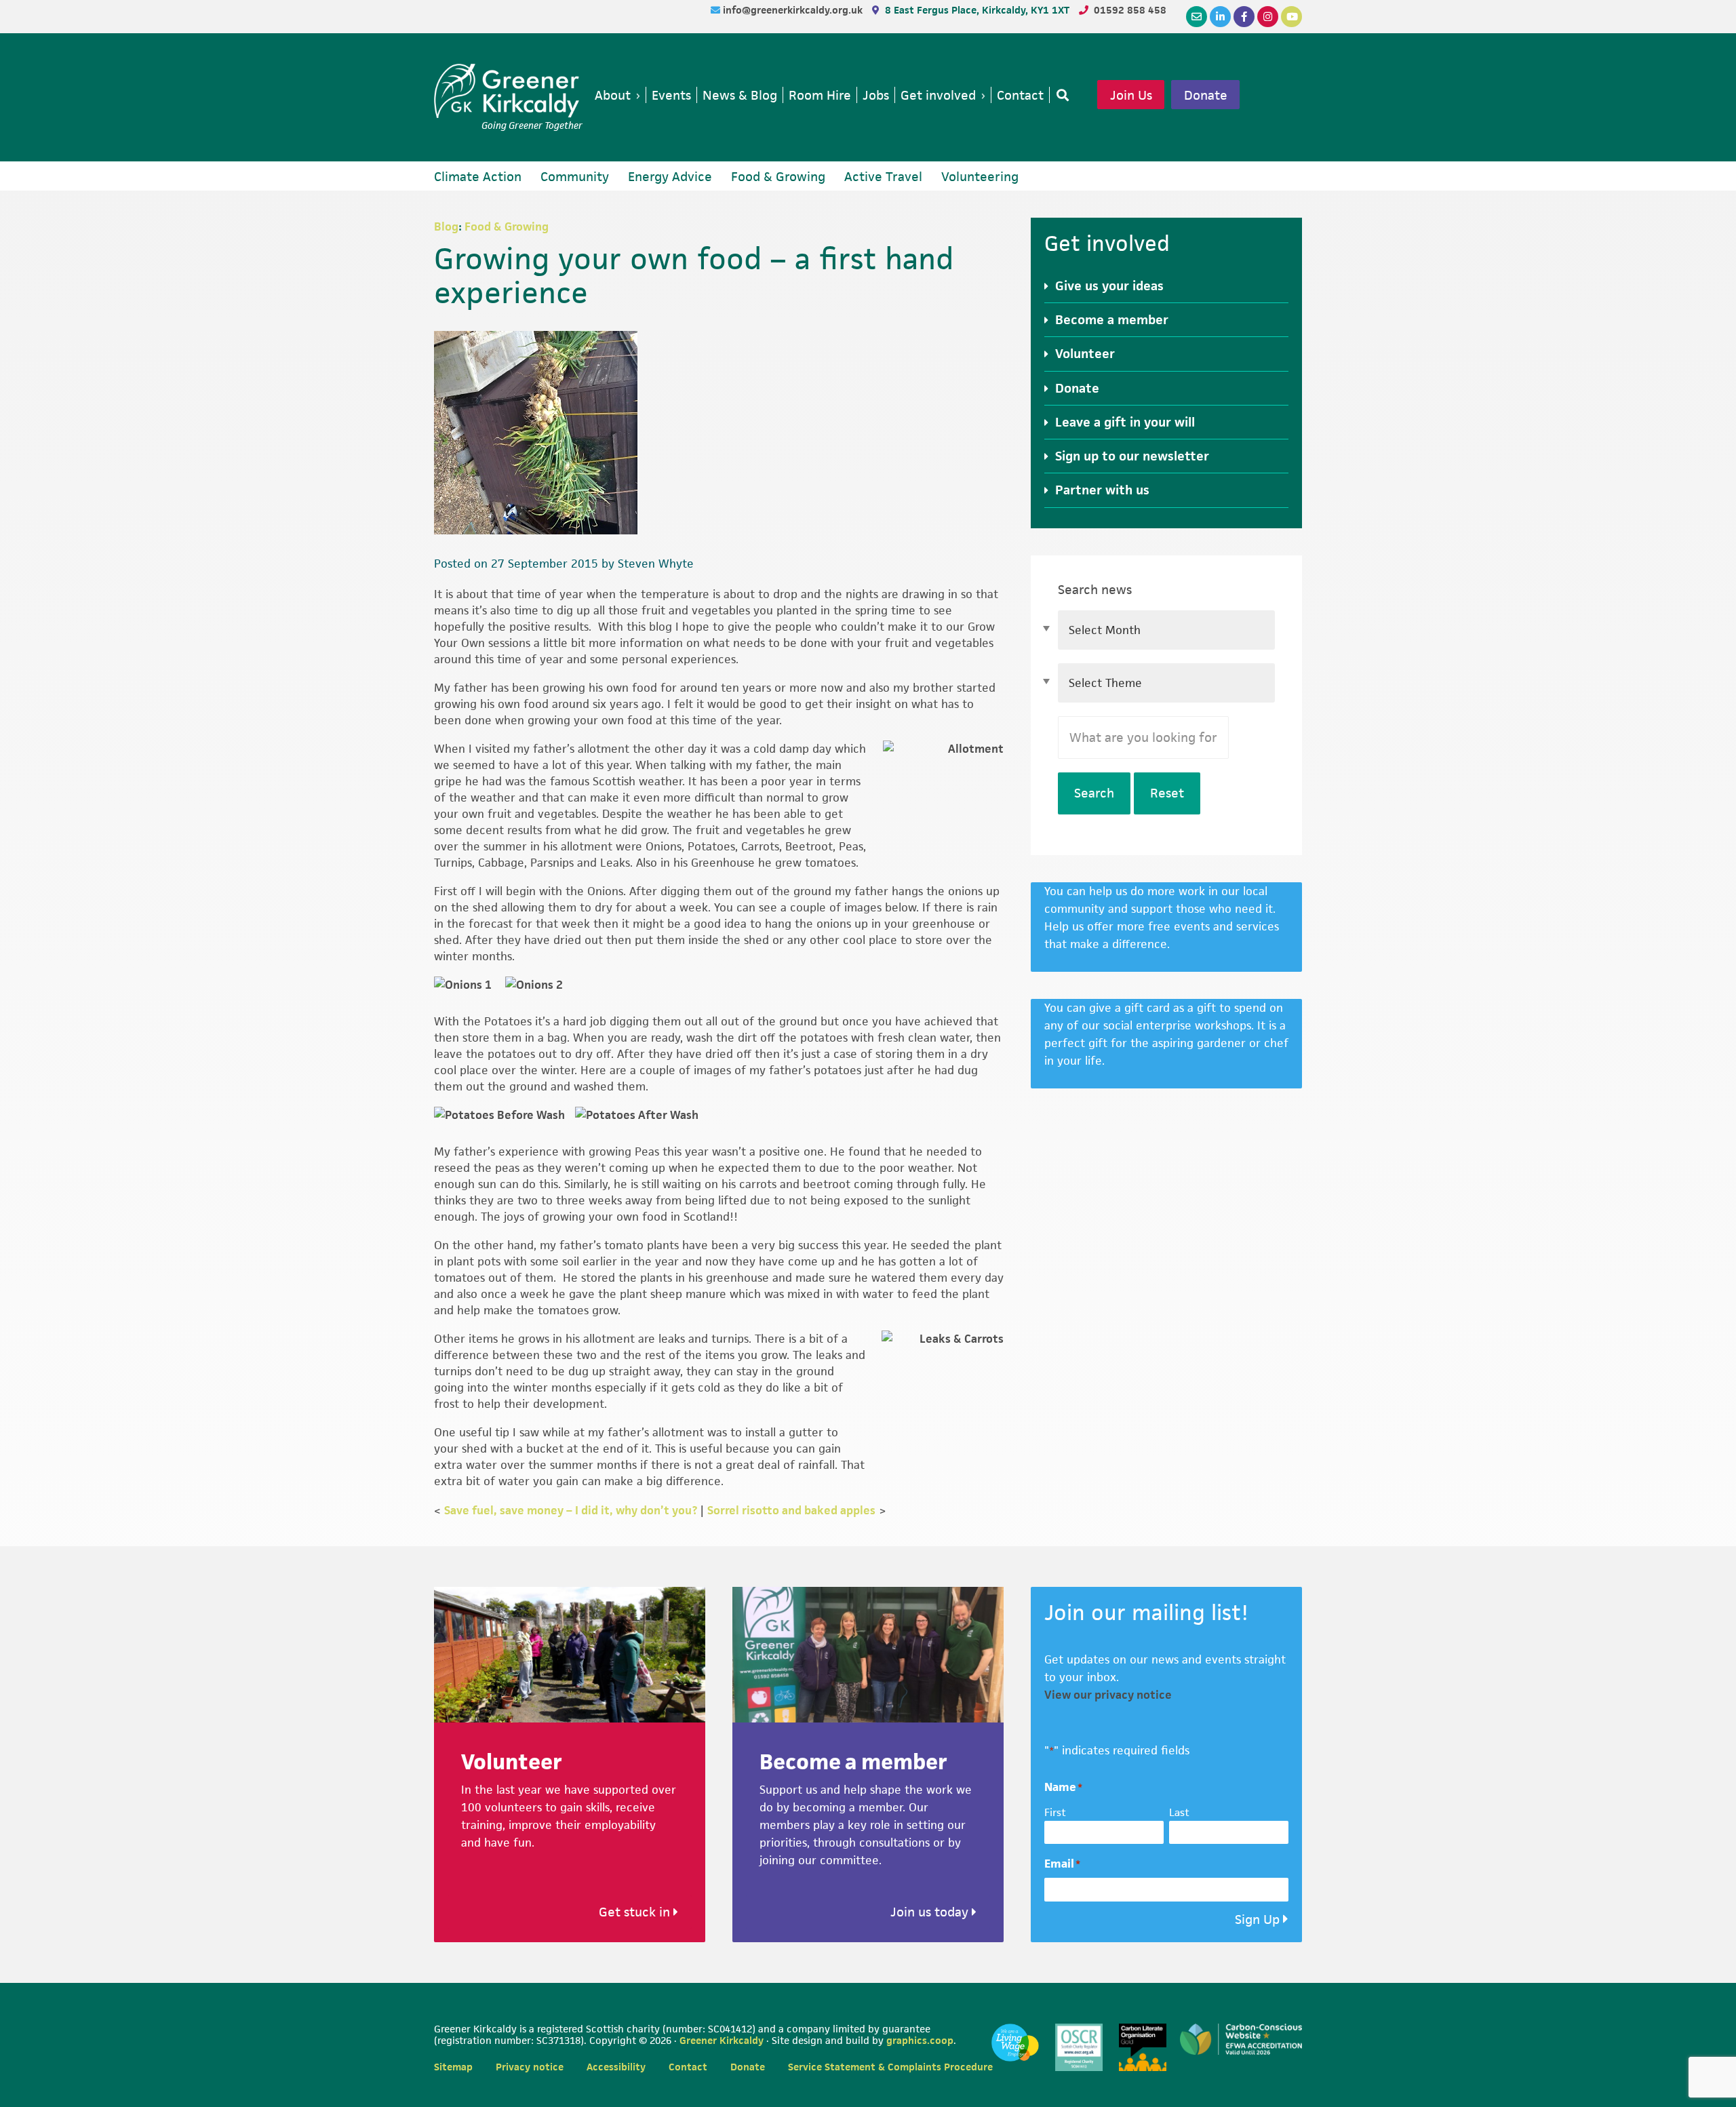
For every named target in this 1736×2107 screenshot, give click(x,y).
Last (1179, 1812)
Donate (1206, 95)
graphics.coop (920, 2040)
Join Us (1131, 95)
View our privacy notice (1108, 1695)
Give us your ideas (1109, 286)
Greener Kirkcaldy (508, 91)
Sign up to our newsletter (1132, 456)
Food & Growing (507, 227)
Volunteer (1085, 354)
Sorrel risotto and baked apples (791, 1510)
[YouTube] (1291, 17)
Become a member (1112, 320)
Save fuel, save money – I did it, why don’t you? (571, 1510)
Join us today (931, 1912)
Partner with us (1102, 490)
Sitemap (453, 2067)
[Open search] (1060, 95)
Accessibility (616, 2067)
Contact (688, 2067)
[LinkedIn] (1220, 17)
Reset (1167, 793)
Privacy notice (530, 2067)
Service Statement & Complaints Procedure (890, 2067)
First (1055, 1812)
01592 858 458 (1130, 10)
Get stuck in (636, 1912)
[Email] (1197, 17)
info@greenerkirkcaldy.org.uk (794, 10)
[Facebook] (1244, 17)
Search (1094, 793)
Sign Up (1257, 1919)
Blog (446, 227)
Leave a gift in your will (1125, 422)
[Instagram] (1268, 17)
